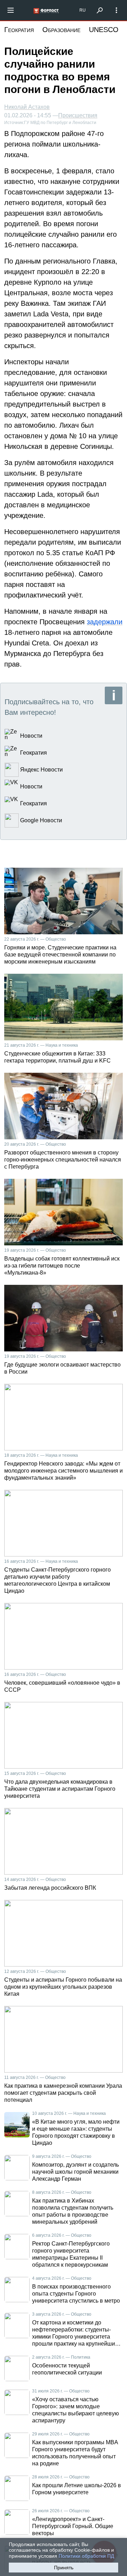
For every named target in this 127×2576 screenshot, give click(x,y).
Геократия (19, 30)
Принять (64, 2568)
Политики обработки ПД (86, 2556)
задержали (105, 622)
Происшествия (78, 116)
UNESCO (104, 30)
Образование (61, 30)
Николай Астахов (27, 107)
